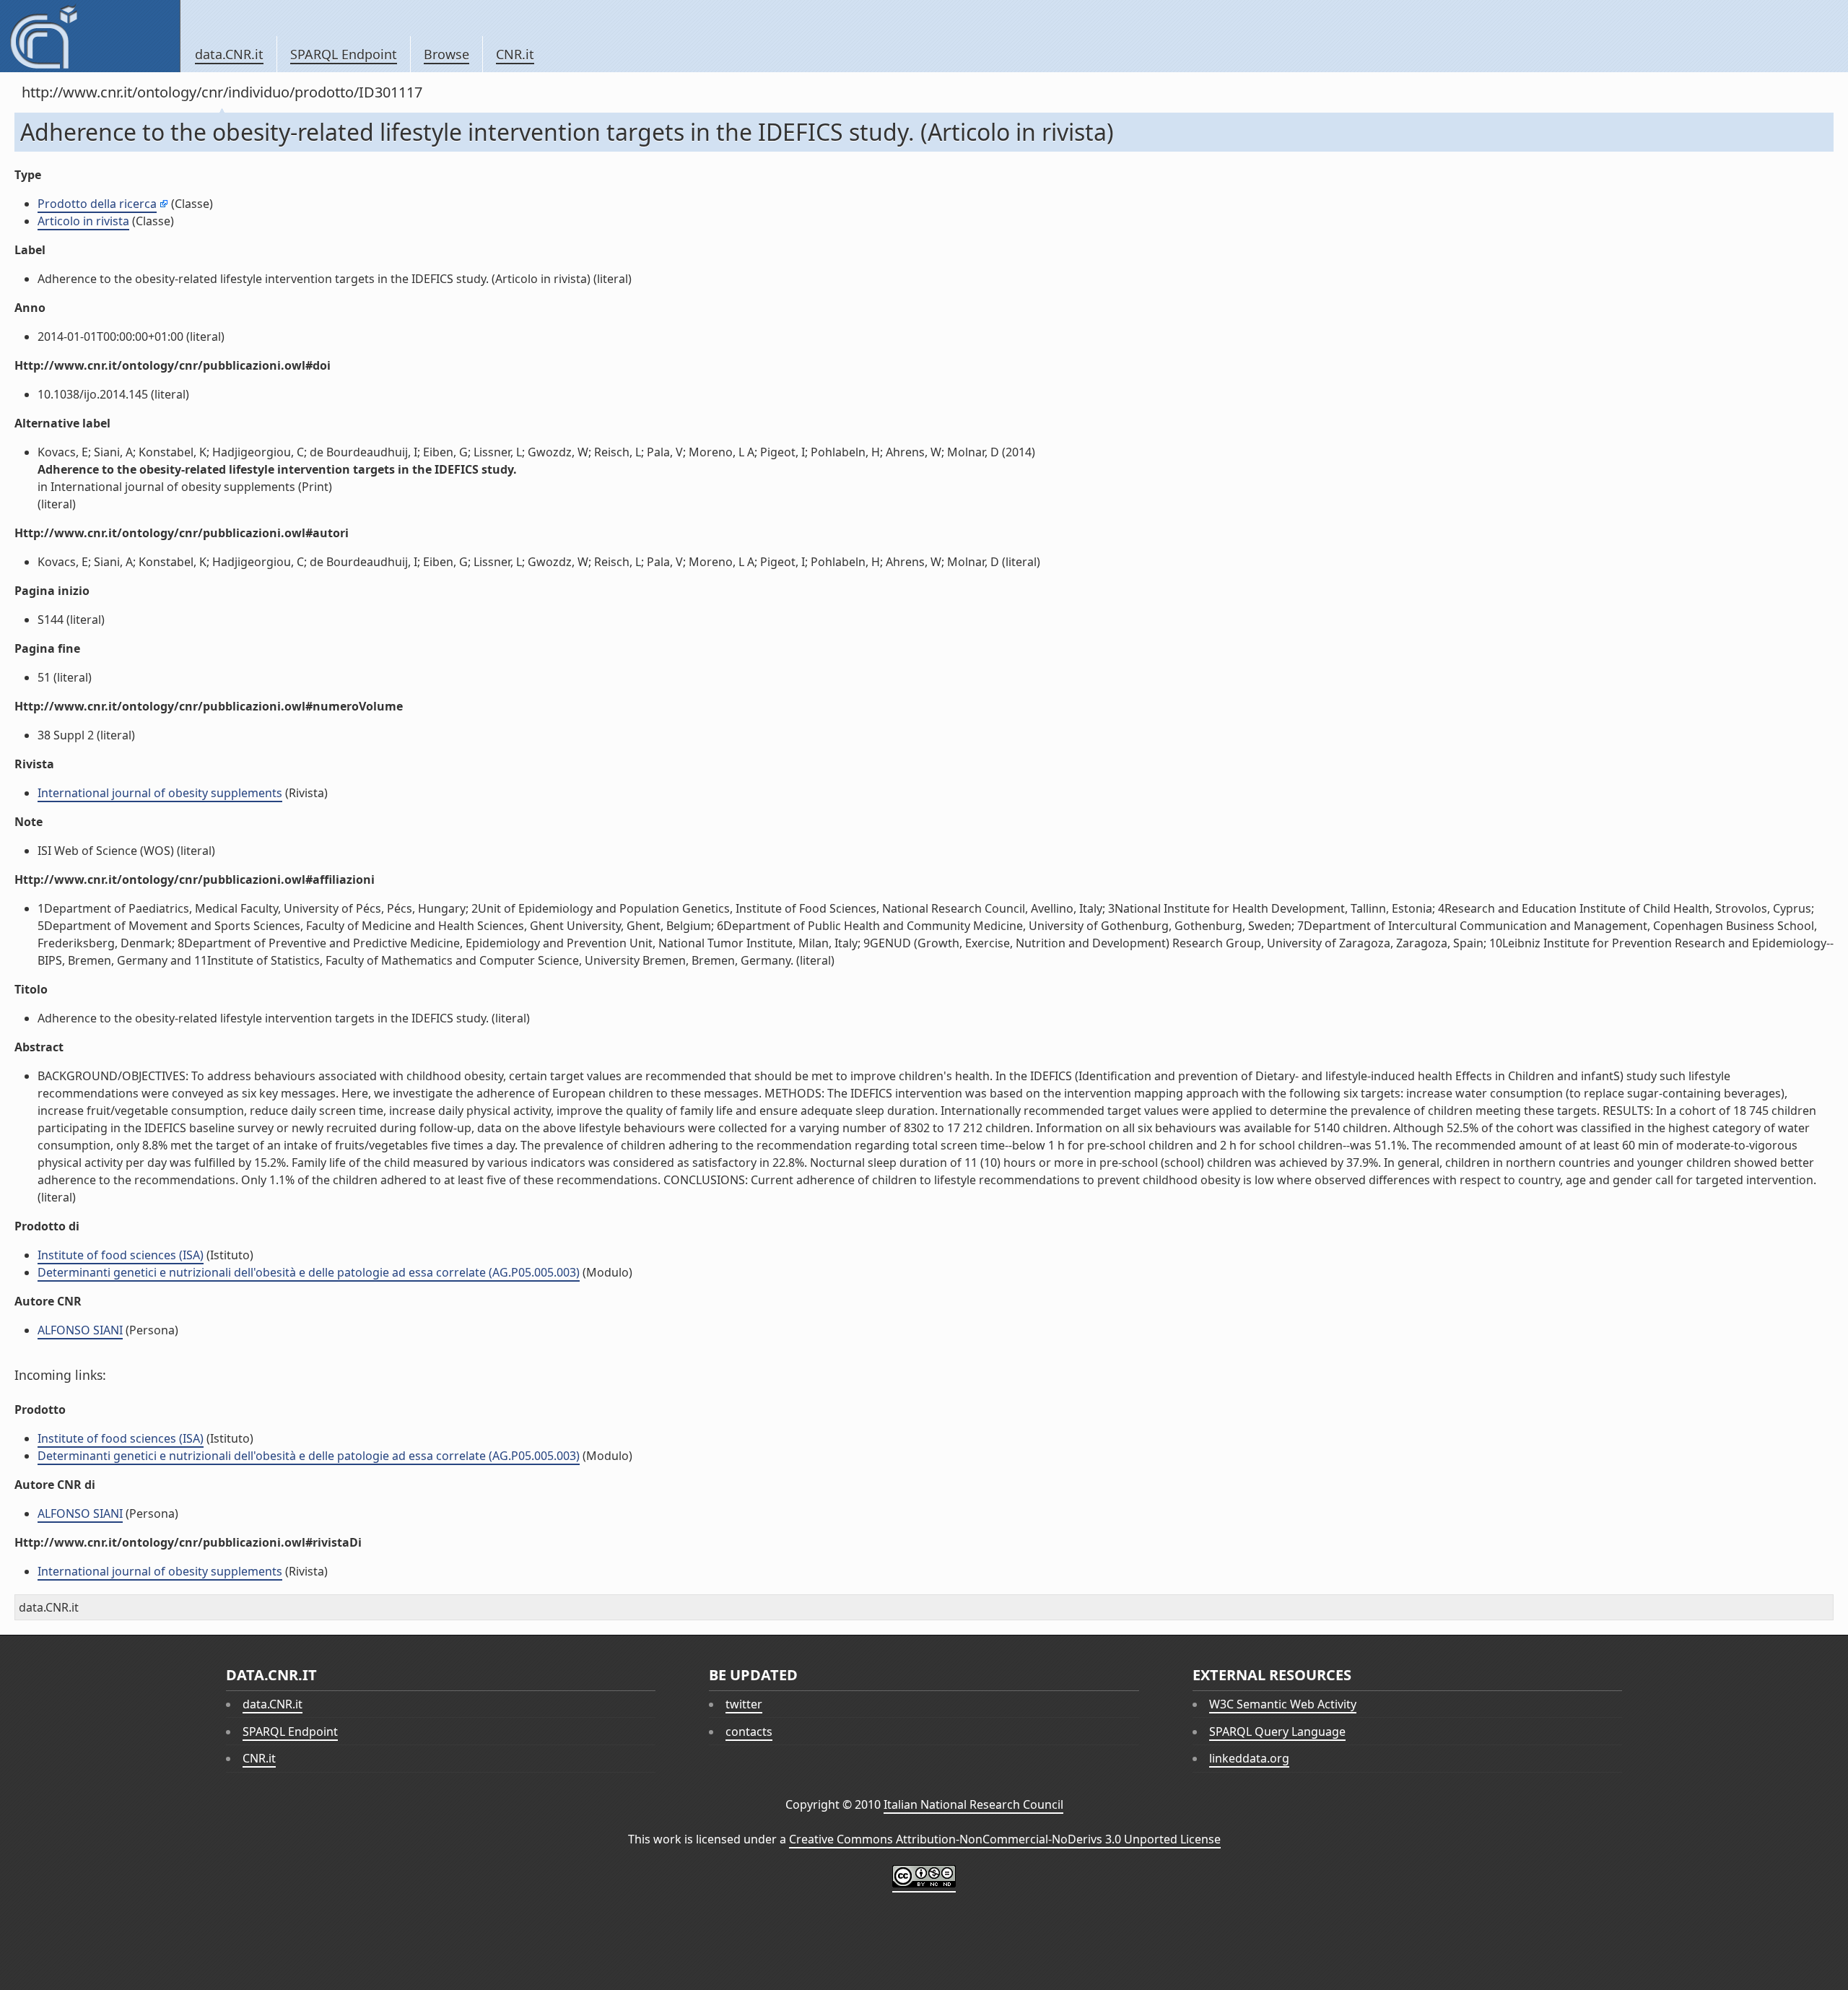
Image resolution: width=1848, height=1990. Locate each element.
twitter (744, 1704)
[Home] (90, 36)
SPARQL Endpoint (344, 54)
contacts (749, 1732)
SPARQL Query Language (1277, 1732)
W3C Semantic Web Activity (1283, 1704)
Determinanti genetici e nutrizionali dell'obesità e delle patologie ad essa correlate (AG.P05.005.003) (309, 1272)
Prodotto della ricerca (97, 204)
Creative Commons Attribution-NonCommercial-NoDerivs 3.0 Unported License (1005, 1839)
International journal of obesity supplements (160, 793)
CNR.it (515, 54)
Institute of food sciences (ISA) (121, 1255)
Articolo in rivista (83, 221)
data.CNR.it (229, 54)
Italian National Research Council (973, 1804)
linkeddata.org (1249, 1758)
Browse (446, 54)
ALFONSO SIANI (80, 1330)
